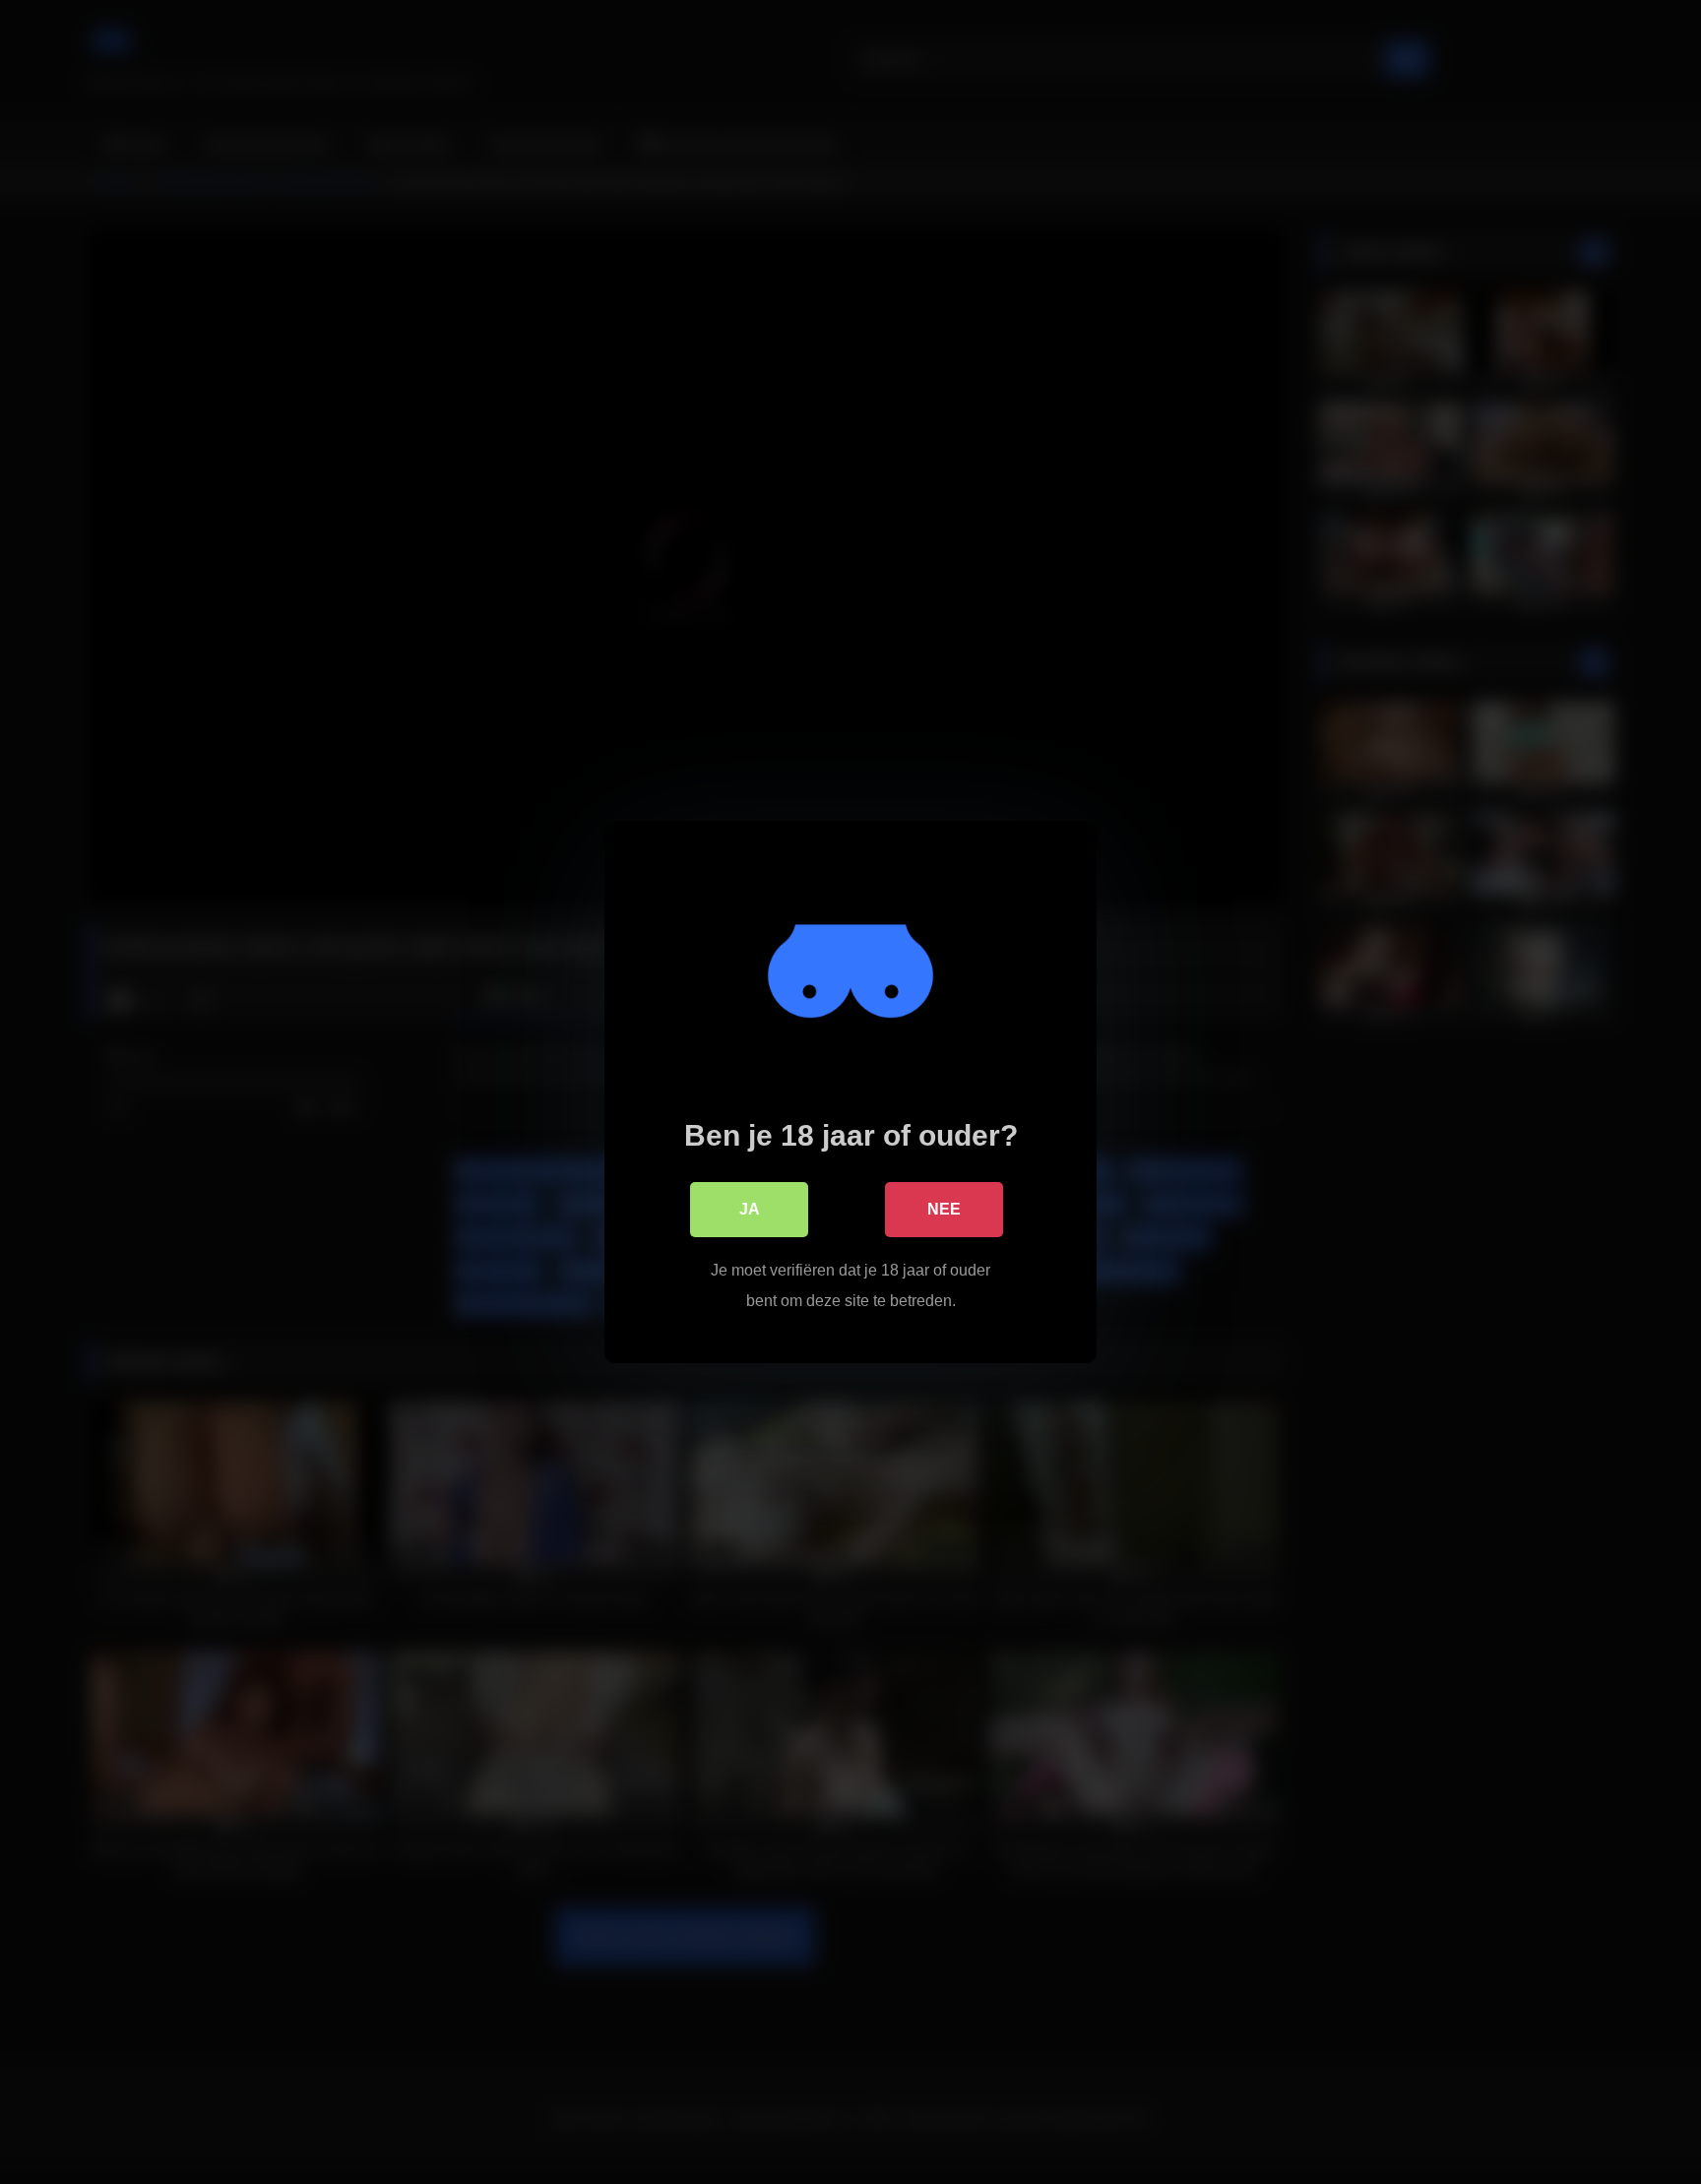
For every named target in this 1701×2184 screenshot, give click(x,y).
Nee (944, 1209)
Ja (750, 1209)
